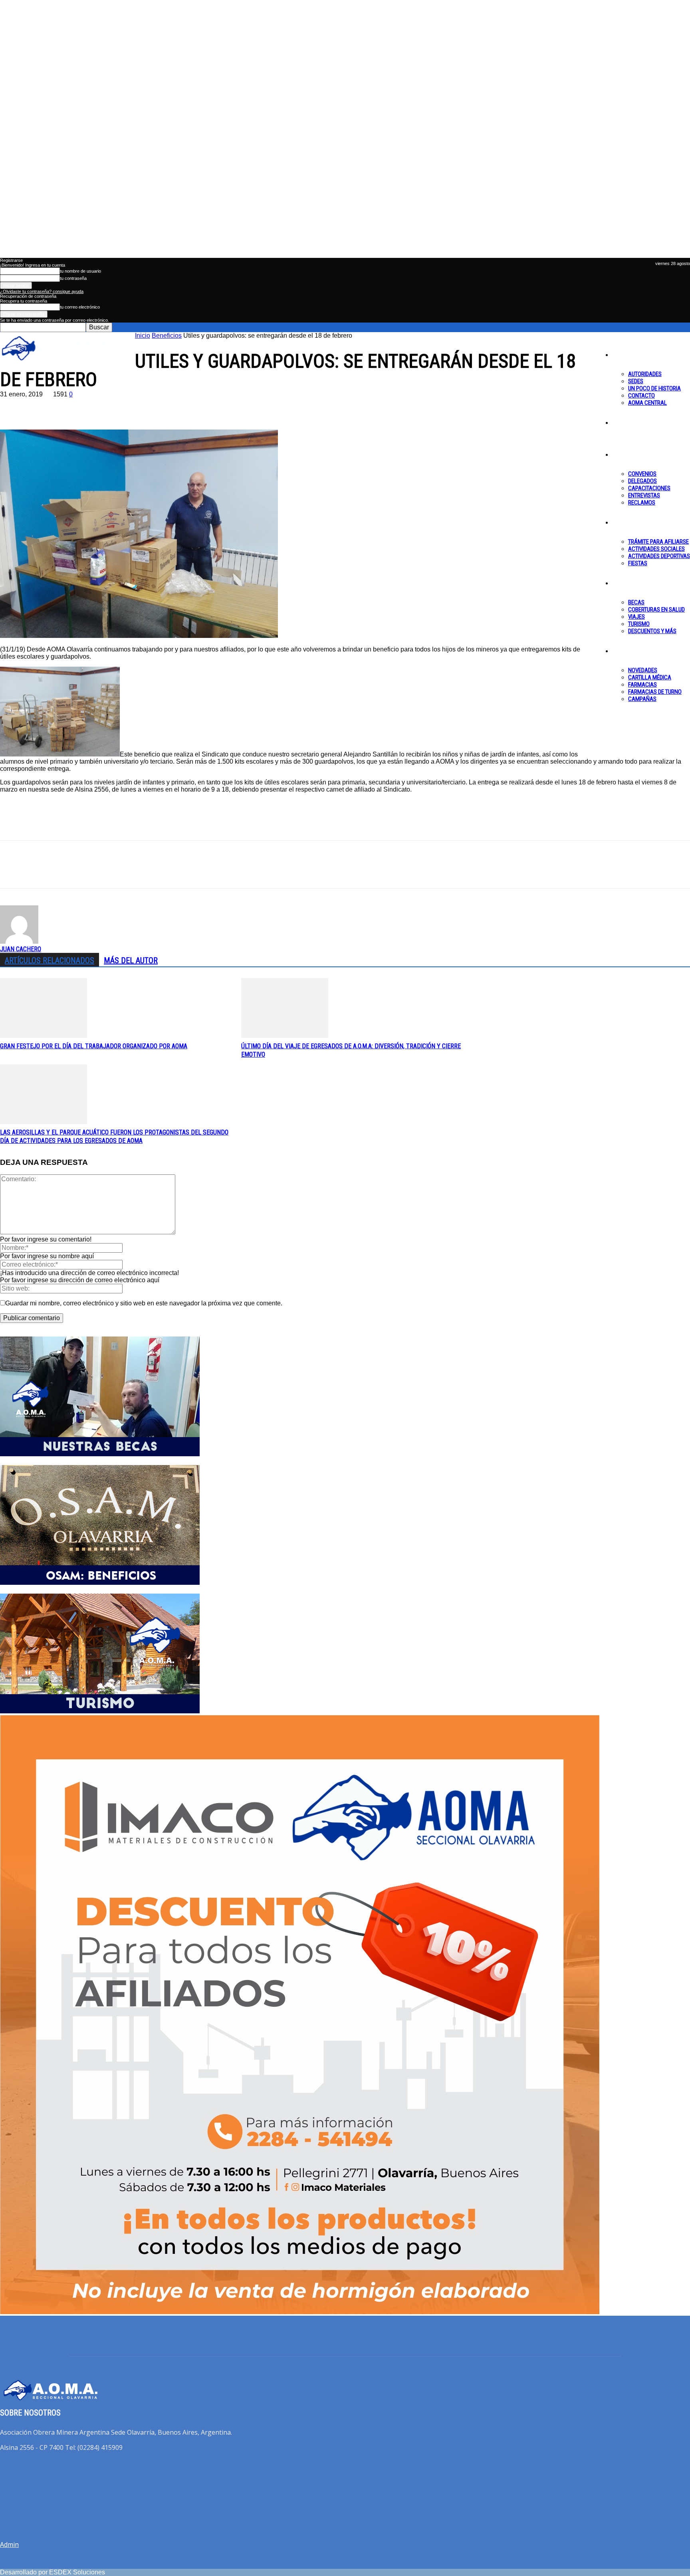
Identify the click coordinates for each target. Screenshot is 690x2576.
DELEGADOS (642, 481)
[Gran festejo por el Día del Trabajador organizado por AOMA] (44, 1036)
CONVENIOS (642, 474)
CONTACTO (641, 396)
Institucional (629, 354)
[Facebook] (13, 406)
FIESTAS (638, 563)
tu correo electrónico (80, 307)
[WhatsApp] (99, 406)
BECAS (636, 602)
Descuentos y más (652, 631)
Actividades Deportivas (659, 556)
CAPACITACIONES (649, 488)
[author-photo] (19, 941)
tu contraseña (73, 278)
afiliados (623, 522)
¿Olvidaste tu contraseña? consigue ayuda (42, 291)
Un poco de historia (654, 388)
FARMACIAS (642, 685)
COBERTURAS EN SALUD (656, 610)
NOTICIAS (626, 422)
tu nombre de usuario (80, 271)
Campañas (642, 699)
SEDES (636, 381)
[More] (129, 406)
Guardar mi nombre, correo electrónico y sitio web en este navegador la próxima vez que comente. (144, 1303)
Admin (9, 2544)
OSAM (621, 651)
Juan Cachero (21, 949)
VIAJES (636, 617)
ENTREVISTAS (644, 495)
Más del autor (131, 960)
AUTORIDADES (645, 374)
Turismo (639, 624)
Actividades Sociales (656, 549)
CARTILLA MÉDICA (650, 677)
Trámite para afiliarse (658, 542)
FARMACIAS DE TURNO (655, 692)
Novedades (643, 670)
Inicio (143, 336)
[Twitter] (42, 406)
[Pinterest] (71, 406)
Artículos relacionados (50, 960)
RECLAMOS (642, 503)
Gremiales (625, 454)
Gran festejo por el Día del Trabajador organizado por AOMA (94, 1046)
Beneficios (626, 583)
